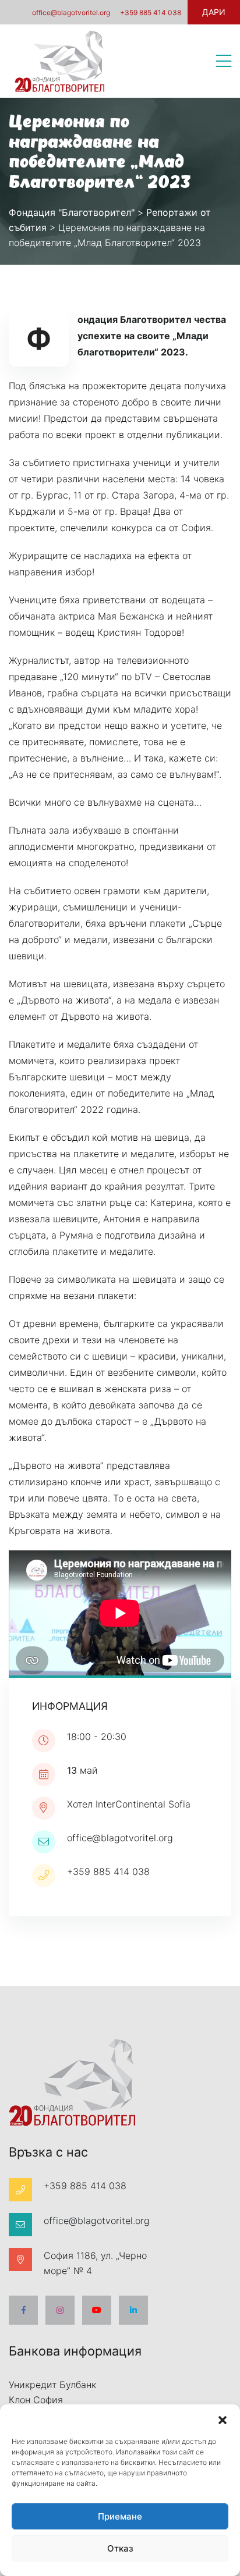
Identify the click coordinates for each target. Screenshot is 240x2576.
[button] (223, 2419)
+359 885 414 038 (151, 13)
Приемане (120, 2516)
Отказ (120, 2548)
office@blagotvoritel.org (71, 13)
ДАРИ (214, 12)
